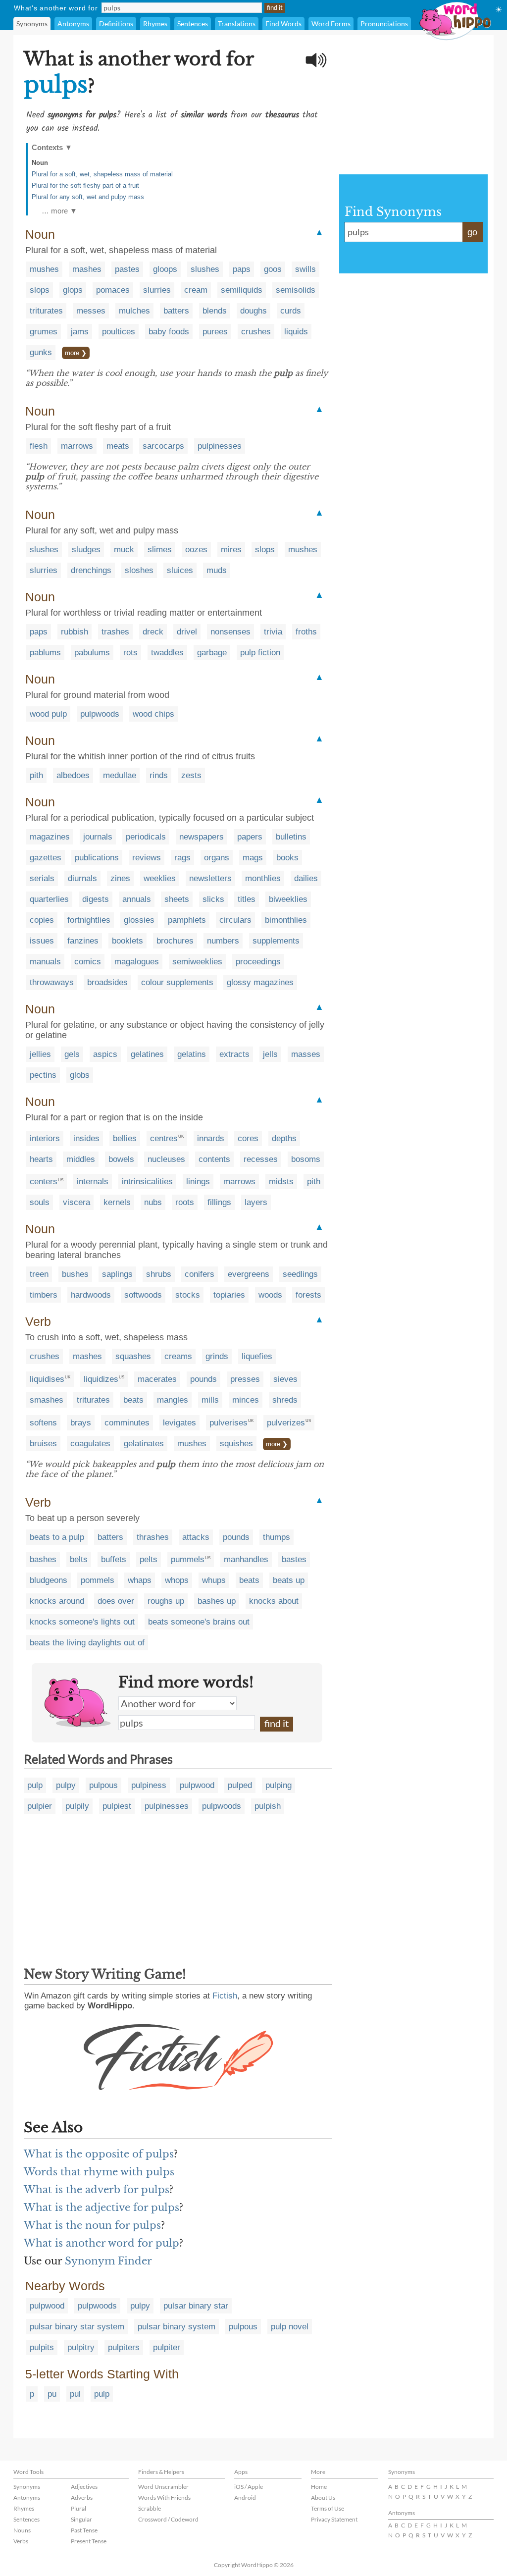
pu (52, 2394)
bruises (43, 1444)
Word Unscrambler (163, 2487)
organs (217, 858)
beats (133, 1400)
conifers (200, 1274)
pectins (43, 1075)
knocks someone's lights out (82, 1622)
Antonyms (73, 24)
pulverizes (286, 1423)
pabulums (92, 653)
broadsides (107, 982)
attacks (196, 1537)
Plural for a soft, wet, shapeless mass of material (102, 174)
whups (214, 1580)
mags (253, 858)
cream (196, 290)
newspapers (202, 837)
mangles (173, 1400)
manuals (45, 962)
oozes (196, 550)
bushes (75, 1274)
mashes (87, 269)
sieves (285, 1379)
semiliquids (242, 290)
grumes (44, 332)
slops (40, 290)
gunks (41, 352)
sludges (86, 550)
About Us (323, 2497)
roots (185, 1202)
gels (72, 1054)
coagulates (90, 1444)
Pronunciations (384, 24)
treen (39, 1274)
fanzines (83, 941)
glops (73, 290)
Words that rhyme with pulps (99, 2172)
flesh (39, 446)
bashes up (217, 1601)
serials (42, 878)
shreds (285, 1400)
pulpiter (167, 2347)
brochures (175, 941)
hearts (41, 1159)
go (472, 232)
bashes (43, 1559)
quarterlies (49, 899)
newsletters (210, 878)
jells (270, 1054)
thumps (277, 1537)
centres (164, 1138)
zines (120, 878)
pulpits (42, 2347)
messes (91, 311)
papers (250, 837)
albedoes (73, 775)
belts (79, 1559)
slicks (213, 899)
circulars (235, 920)
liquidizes (101, 1379)
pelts (149, 1559)
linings (198, 1182)
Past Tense (84, 2530)
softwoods (143, 1295)
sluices (180, 570)
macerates (157, 1379)
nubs (153, 1202)
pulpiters (124, 2347)
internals (93, 1182)
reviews (147, 858)
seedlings (300, 1274)
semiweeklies (197, 962)
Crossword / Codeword (168, 2519)
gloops (165, 269)
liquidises (47, 1379)
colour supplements (177, 982)
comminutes (127, 1423)
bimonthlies (286, 920)
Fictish (225, 1996)
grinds (217, 1356)
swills (305, 269)
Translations (237, 24)
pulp (35, 1785)
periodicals (146, 837)
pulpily (77, 1806)
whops (177, 1580)
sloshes (139, 570)
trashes (115, 632)
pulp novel (290, 2327)
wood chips (153, 714)
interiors (45, 1138)
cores (248, 1138)
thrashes (153, 1537)
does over (116, 1601)
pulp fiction (260, 653)
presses (245, 1379)
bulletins (291, 837)
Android (245, 2497)
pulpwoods (100, 714)
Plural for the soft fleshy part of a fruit (85, 185)
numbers (223, 941)
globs (80, 1075)
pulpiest (117, 1806)
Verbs (21, 2541)
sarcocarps (163, 446)
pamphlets (187, 920)
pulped (240, 1785)
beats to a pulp (57, 1537)
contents (214, 1159)
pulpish (268, 1806)
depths (284, 1138)
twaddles (167, 653)
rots (130, 653)
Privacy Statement (334, 2519)
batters (176, 311)
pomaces (113, 290)
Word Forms (331, 24)
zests (191, 775)
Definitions (116, 24)
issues (42, 941)
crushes (256, 332)
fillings (219, 1202)
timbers (44, 1295)
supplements (276, 941)
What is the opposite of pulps (99, 2154)
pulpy (66, 1785)
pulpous (103, 1785)
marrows (77, 446)
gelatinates (144, 1444)
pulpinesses (220, 446)
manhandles (246, 1559)
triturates (46, 311)
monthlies (263, 878)
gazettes (46, 858)
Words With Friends (164, 2497)
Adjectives (84, 2487)
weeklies (160, 878)
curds (291, 311)
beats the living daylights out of (87, 1643)
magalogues (137, 962)
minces (246, 1400)
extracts (234, 1054)
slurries (157, 290)
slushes (205, 269)
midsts (281, 1182)
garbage (212, 653)
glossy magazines (260, 982)
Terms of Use (328, 2508)
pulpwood (197, 1785)
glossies (139, 920)
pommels (98, 1580)
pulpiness (149, 1785)
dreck (153, 632)
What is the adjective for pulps (101, 2208)
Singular (81, 2519)
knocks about (274, 1601)
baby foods (169, 332)
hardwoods (91, 1295)
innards (211, 1138)
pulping (279, 1785)
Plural (78, 2508)
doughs (253, 311)
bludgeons (49, 1580)
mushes (44, 269)
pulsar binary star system (77, 2327)
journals (98, 837)
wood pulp (48, 714)
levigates (179, 1423)
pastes (127, 269)
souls (40, 1202)
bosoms (306, 1159)
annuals (137, 899)
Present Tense (89, 2541)
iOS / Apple (249, 2487)
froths (306, 632)
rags (182, 858)
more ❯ (76, 353)
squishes (236, 1444)
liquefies (257, 1356)
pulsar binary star (196, 2306)
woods (270, 1295)
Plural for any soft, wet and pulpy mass (88, 197)
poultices (119, 332)
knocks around (57, 1601)
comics (88, 962)
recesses (261, 1159)
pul (75, 2394)
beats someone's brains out (199, 1622)
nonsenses (230, 632)
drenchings (91, 570)
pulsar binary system (177, 2327)
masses (306, 1054)
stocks (188, 1295)
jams (80, 332)
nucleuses (166, 1159)
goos (273, 269)
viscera (76, 1202)
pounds (203, 1379)
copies (42, 920)
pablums (45, 653)
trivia (273, 632)
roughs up (166, 1601)
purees (215, 332)
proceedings (258, 962)
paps (242, 269)
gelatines (147, 1054)
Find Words (283, 24)
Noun (40, 163)
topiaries (229, 1295)
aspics (105, 1054)
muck (124, 550)
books (287, 858)
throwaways (52, 982)
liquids (296, 332)
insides (86, 1138)
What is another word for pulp (101, 2243)
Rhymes (155, 24)
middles (81, 1159)
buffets (114, 1559)
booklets (127, 941)
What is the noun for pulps (92, 2225)
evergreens (249, 1274)
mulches (134, 311)
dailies (306, 878)
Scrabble (150, 2508)
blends (215, 311)
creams (178, 1356)
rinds (159, 775)
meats (118, 446)
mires (231, 550)
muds (217, 570)
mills (210, 1400)
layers (256, 1202)
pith (36, 775)
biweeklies (288, 899)
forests (308, 1295)
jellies (40, 1054)
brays (81, 1423)
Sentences (193, 24)
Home (319, 2487)
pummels (188, 1559)
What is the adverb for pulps (97, 2190)
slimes (160, 550)
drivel (187, 632)
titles (247, 899)
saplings (117, 1274)
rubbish (75, 632)
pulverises (228, 1423)
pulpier (40, 1806)
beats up (289, 1580)
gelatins (192, 1054)
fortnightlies (89, 920)
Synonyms (32, 24)
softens (43, 1423)
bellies (125, 1138)
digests (96, 899)
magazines (50, 837)
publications (97, 858)
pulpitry (81, 2347)
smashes (47, 1400)
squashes (133, 1356)
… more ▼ (59, 211)
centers (44, 1182)
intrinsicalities (147, 1182)
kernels (117, 1202)
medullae (120, 775)
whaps (140, 1580)
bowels (121, 1159)
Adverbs (82, 2497)
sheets (177, 899)
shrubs (159, 1274)
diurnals (82, 878)
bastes (294, 1559)
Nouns (22, 2530)
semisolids (296, 290)
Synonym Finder (108, 2261)
